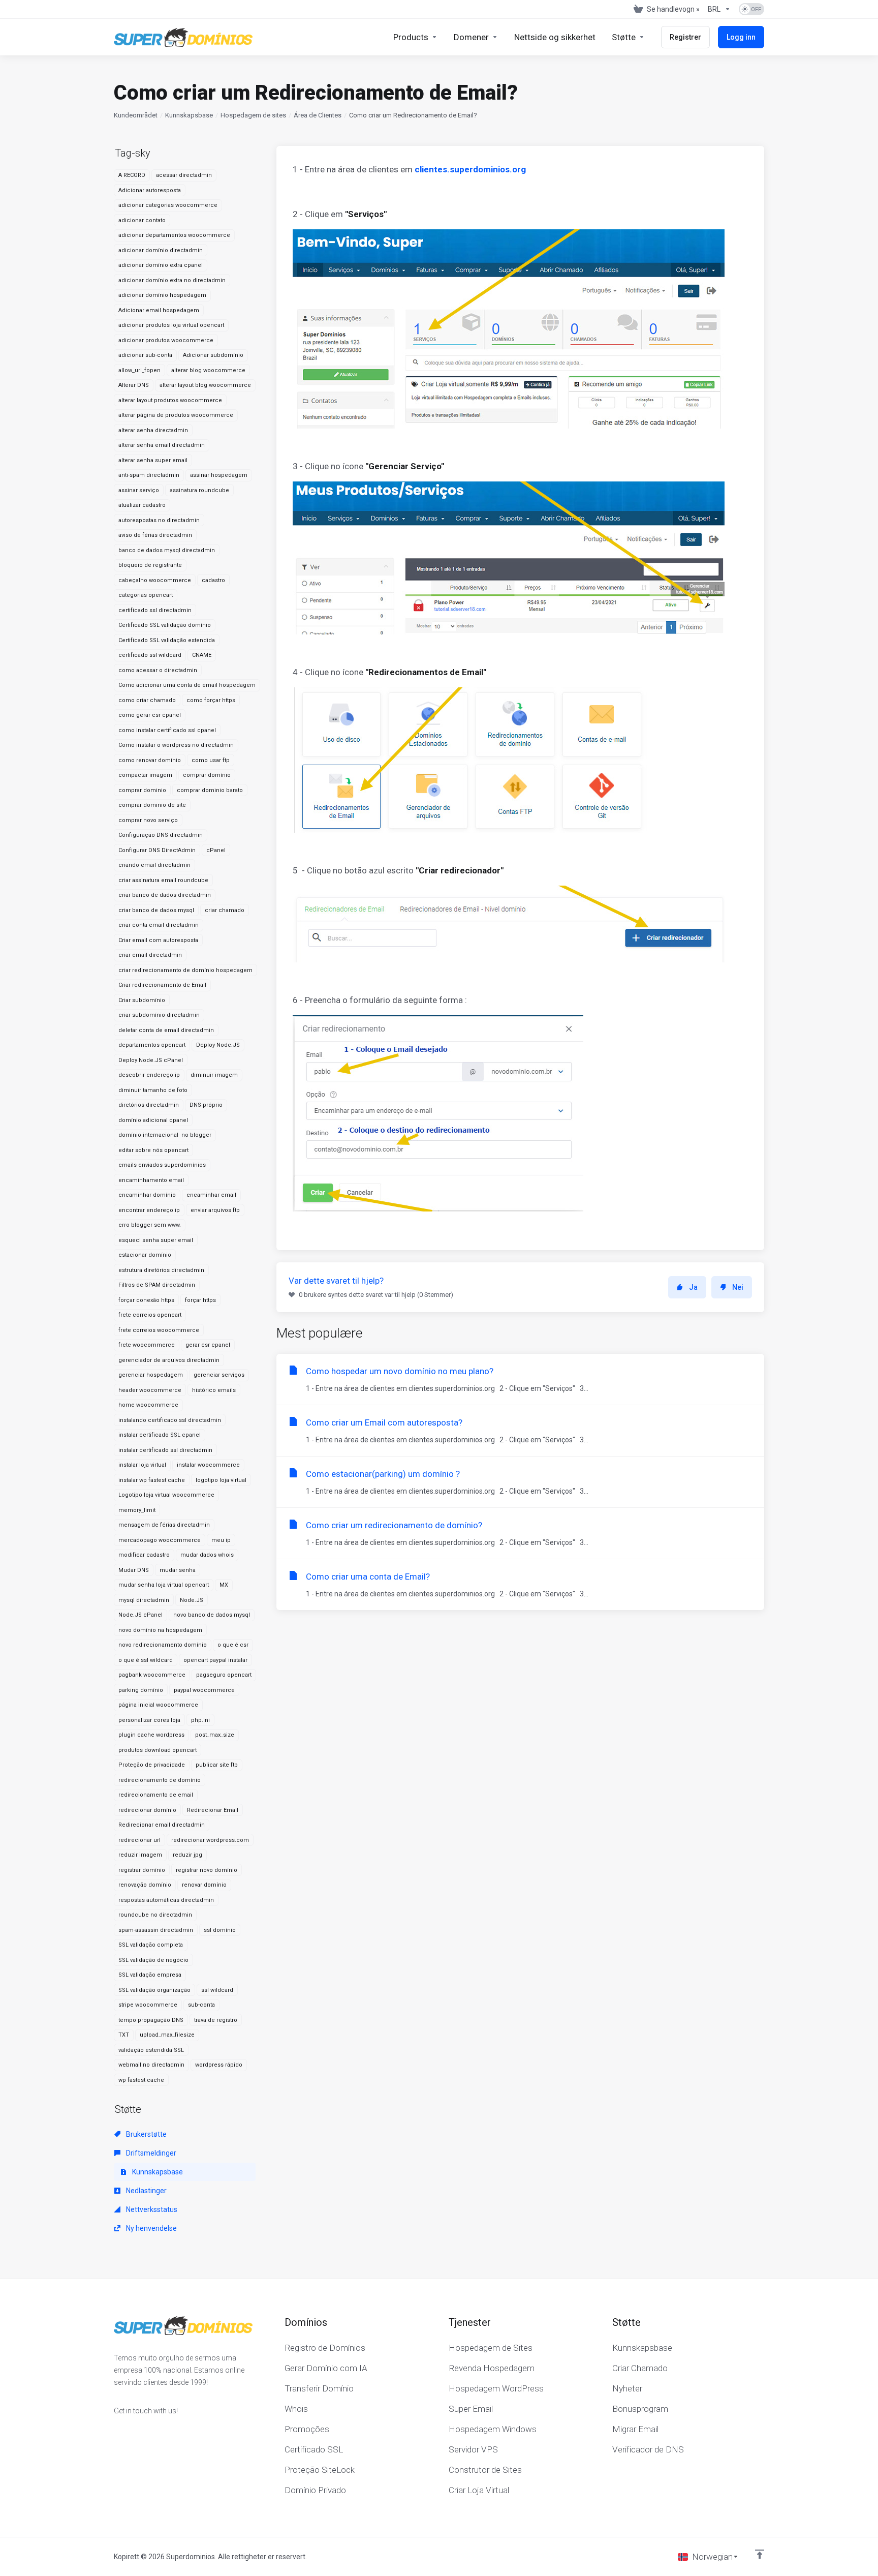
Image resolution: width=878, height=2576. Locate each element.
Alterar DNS (134, 385)
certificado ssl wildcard (150, 655)
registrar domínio (142, 1870)
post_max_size (215, 1735)
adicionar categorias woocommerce (168, 205)
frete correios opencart (150, 1315)
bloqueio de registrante (150, 565)
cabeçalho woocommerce (155, 580)
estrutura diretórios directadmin (161, 1270)
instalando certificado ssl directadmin (170, 1420)
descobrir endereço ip (149, 1075)
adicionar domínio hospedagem (162, 295)
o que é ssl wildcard (146, 1660)
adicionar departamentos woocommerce (174, 235)
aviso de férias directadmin (155, 535)
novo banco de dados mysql (212, 1615)
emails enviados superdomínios (162, 1165)
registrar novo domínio (207, 1870)
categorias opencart (146, 595)
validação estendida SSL (151, 2050)
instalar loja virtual (142, 1465)
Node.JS (192, 1600)
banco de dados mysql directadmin (167, 550)
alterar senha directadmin (153, 430)
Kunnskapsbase (189, 115)
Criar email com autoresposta (158, 940)
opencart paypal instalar (215, 1660)
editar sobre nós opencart (153, 1150)
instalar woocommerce (208, 1465)
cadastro (213, 580)
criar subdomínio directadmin (159, 1015)
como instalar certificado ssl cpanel (167, 730)
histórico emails (214, 1390)
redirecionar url (139, 1840)
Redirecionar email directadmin (162, 1825)
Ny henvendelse (151, 2228)
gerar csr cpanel (208, 1345)
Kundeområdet (136, 115)
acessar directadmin (184, 175)
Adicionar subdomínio (213, 355)
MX (224, 1585)
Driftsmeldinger (150, 2153)
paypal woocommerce (204, 1690)
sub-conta (201, 2005)
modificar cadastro (144, 1555)
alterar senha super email (153, 460)
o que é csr (233, 1645)
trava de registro (216, 2020)
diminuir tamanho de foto (153, 1090)
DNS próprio (206, 1105)
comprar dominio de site (152, 805)
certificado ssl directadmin (155, 610)
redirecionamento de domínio (160, 1780)
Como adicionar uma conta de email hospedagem (187, 685)
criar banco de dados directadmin (165, 895)
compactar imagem (145, 775)
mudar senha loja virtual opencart (164, 1585)
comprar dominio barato (210, 790)
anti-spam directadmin (149, 475)
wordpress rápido (219, 2065)
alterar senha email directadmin (162, 445)
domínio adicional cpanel (153, 1120)
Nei (738, 1287)
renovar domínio (204, 1885)
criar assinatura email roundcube (163, 880)
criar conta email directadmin (159, 925)
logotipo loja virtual (221, 1480)
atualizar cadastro (142, 505)
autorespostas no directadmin (159, 520)
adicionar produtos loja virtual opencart (171, 325)
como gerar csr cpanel (150, 715)
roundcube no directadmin (155, 1915)
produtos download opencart (158, 1750)
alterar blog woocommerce (208, 370)
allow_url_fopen (139, 370)
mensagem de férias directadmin (164, 1525)
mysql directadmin (144, 1600)
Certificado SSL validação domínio (165, 625)
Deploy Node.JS (218, 1045)
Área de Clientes (318, 115)
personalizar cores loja (149, 1720)
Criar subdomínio (142, 1000)
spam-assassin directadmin (156, 1930)
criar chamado (225, 910)
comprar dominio (142, 790)
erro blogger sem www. (150, 1225)
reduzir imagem (140, 1855)
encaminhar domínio (147, 1195)
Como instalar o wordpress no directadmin (176, 745)
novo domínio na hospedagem (160, 1630)
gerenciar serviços (219, 1375)
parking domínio (141, 1690)
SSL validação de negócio (153, 1960)
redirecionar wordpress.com (210, 1840)
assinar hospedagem (219, 475)
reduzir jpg (187, 1855)
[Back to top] (760, 2554)
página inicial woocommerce (158, 1705)
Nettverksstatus (151, 2209)
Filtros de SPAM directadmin (157, 1285)
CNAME (202, 655)
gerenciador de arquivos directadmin (169, 1360)
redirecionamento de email (156, 1795)
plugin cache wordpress (151, 1735)
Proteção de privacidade (152, 1765)
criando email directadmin (154, 865)
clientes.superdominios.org (470, 169)
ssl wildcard (217, 1990)
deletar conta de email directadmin (166, 1030)
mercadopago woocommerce (160, 1540)
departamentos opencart (152, 1045)
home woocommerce (148, 1405)
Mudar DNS (134, 1570)
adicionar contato (142, 220)
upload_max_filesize (167, 2035)
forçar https (200, 1300)
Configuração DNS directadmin (161, 835)
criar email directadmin (150, 955)
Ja (693, 1287)
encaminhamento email (151, 1180)
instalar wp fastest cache (152, 1480)
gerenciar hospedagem (151, 1375)
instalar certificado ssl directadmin (165, 1450)
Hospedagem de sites (253, 115)
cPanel (216, 850)
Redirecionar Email (213, 1810)
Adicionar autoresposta (150, 190)
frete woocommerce (147, 1345)
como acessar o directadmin (158, 670)
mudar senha (178, 1570)
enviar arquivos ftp (215, 1210)
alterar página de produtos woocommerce (176, 415)
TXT (124, 2035)
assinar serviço (139, 490)
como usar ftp (211, 760)
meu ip (221, 1540)
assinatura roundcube (199, 490)
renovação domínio (145, 1885)
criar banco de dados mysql (156, 910)
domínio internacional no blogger (165, 1135)
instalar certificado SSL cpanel (160, 1435)
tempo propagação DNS (151, 2020)
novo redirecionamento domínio (163, 1645)
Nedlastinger (146, 2191)
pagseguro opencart (224, 1675)
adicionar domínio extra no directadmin (172, 280)
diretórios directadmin (149, 1105)
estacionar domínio (145, 1255)
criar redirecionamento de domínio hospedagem (185, 970)
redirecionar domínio (147, 1810)
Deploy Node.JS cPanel (151, 1060)
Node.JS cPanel (140, 1615)
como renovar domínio (150, 760)
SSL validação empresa (150, 1975)
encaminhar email (211, 1195)
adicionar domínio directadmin (161, 250)
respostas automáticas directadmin (166, 1900)
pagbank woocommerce (152, 1675)
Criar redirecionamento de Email (162, 985)
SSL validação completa (151, 1945)
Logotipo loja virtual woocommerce (166, 1495)
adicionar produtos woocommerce (166, 340)
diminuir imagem (214, 1075)
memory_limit (137, 1510)
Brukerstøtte (146, 2134)
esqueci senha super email (156, 1240)
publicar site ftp (217, 1765)
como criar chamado (147, 700)
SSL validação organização (154, 1990)
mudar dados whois (207, 1555)
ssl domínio (220, 1930)
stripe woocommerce (148, 2005)
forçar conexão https (146, 1300)
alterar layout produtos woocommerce (170, 400)
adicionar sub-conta (145, 355)
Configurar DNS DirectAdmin (157, 850)
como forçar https (211, 700)
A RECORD (132, 175)
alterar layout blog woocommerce (205, 385)
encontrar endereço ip (149, 1210)
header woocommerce (150, 1390)
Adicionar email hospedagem (159, 310)
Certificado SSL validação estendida (167, 640)
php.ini (200, 1720)
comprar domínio (207, 775)
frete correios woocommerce (159, 1330)
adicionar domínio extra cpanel (161, 265)
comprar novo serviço (148, 820)
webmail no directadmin (151, 2065)
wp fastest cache (141, 2080)
